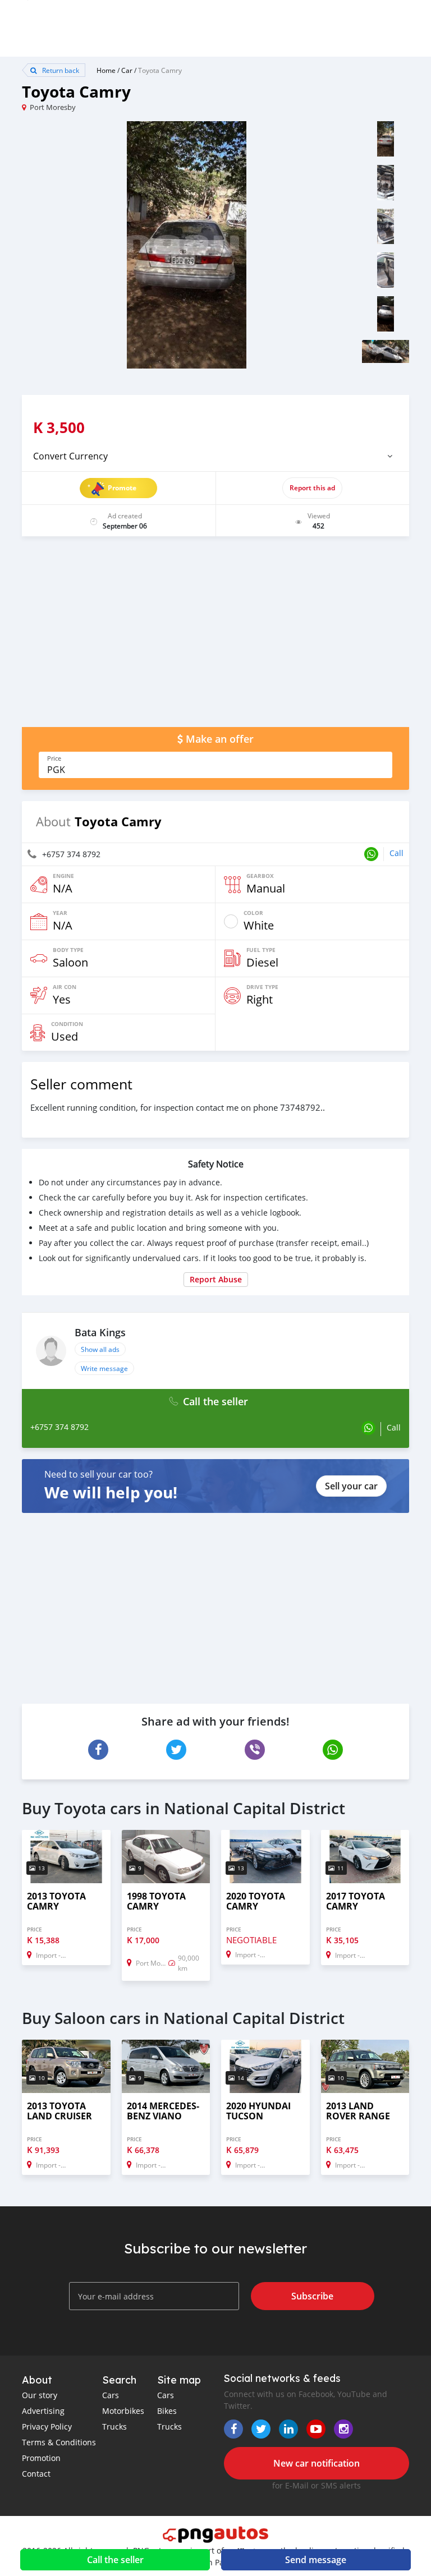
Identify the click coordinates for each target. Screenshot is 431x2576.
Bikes (167, 2411)
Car (127, 70)
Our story (40, 2395)
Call (396, 853)
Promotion (41, 2458)
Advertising (43, 2411)
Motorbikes (123, 2411)
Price (54, 758)
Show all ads (100, 1349)
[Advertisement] (215, 637)
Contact (36, 2474)
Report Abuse (216, 1279)
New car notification (317, 2463)
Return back (60, 70)
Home (106, 70)
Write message (104, 1368)
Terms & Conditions (59, 2442)
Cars (111, 2395)
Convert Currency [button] (70, 456)
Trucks (114, 2427)
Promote (122, 488)
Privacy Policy (47, 2427)
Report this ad (312, 488)
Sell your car (351, 1486)
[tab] (215, 456)
